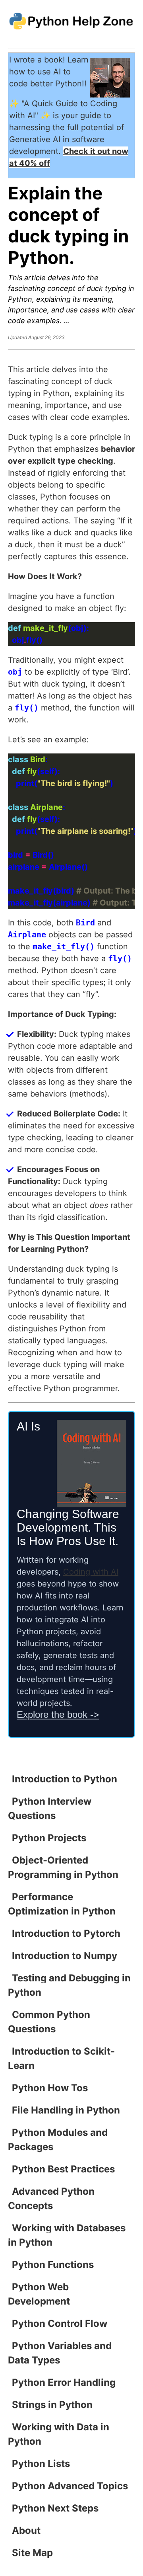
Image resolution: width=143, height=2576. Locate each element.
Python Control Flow (60, 2323)
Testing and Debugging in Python (69, 1985)
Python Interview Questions (50, 1808)
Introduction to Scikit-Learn (61, 2058)
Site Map (32, 2553)
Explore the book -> (58, 1714)
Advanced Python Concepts (51, 2198)
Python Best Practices (63, 2169)
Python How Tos (50, 2088)
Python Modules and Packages (58, 2140)
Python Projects (49, 1838)
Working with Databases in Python (67, 2235)
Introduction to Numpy (65, 1956)
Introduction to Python (65, 1779)
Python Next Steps (55, 2508)
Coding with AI (91, 1572)
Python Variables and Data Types (60, 2353)
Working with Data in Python (59, 2434)
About (26, 2530)
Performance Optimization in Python (62, 1904)
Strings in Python (52, 2405)
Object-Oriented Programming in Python (63, 1867)
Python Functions (53, 2265)
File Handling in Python (66, 2110)
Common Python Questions (49, 2022)
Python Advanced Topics (70, 2486)
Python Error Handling (64, 2382)
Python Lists (41, 2464)
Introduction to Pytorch (66, 1933)
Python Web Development (39, 2294)
